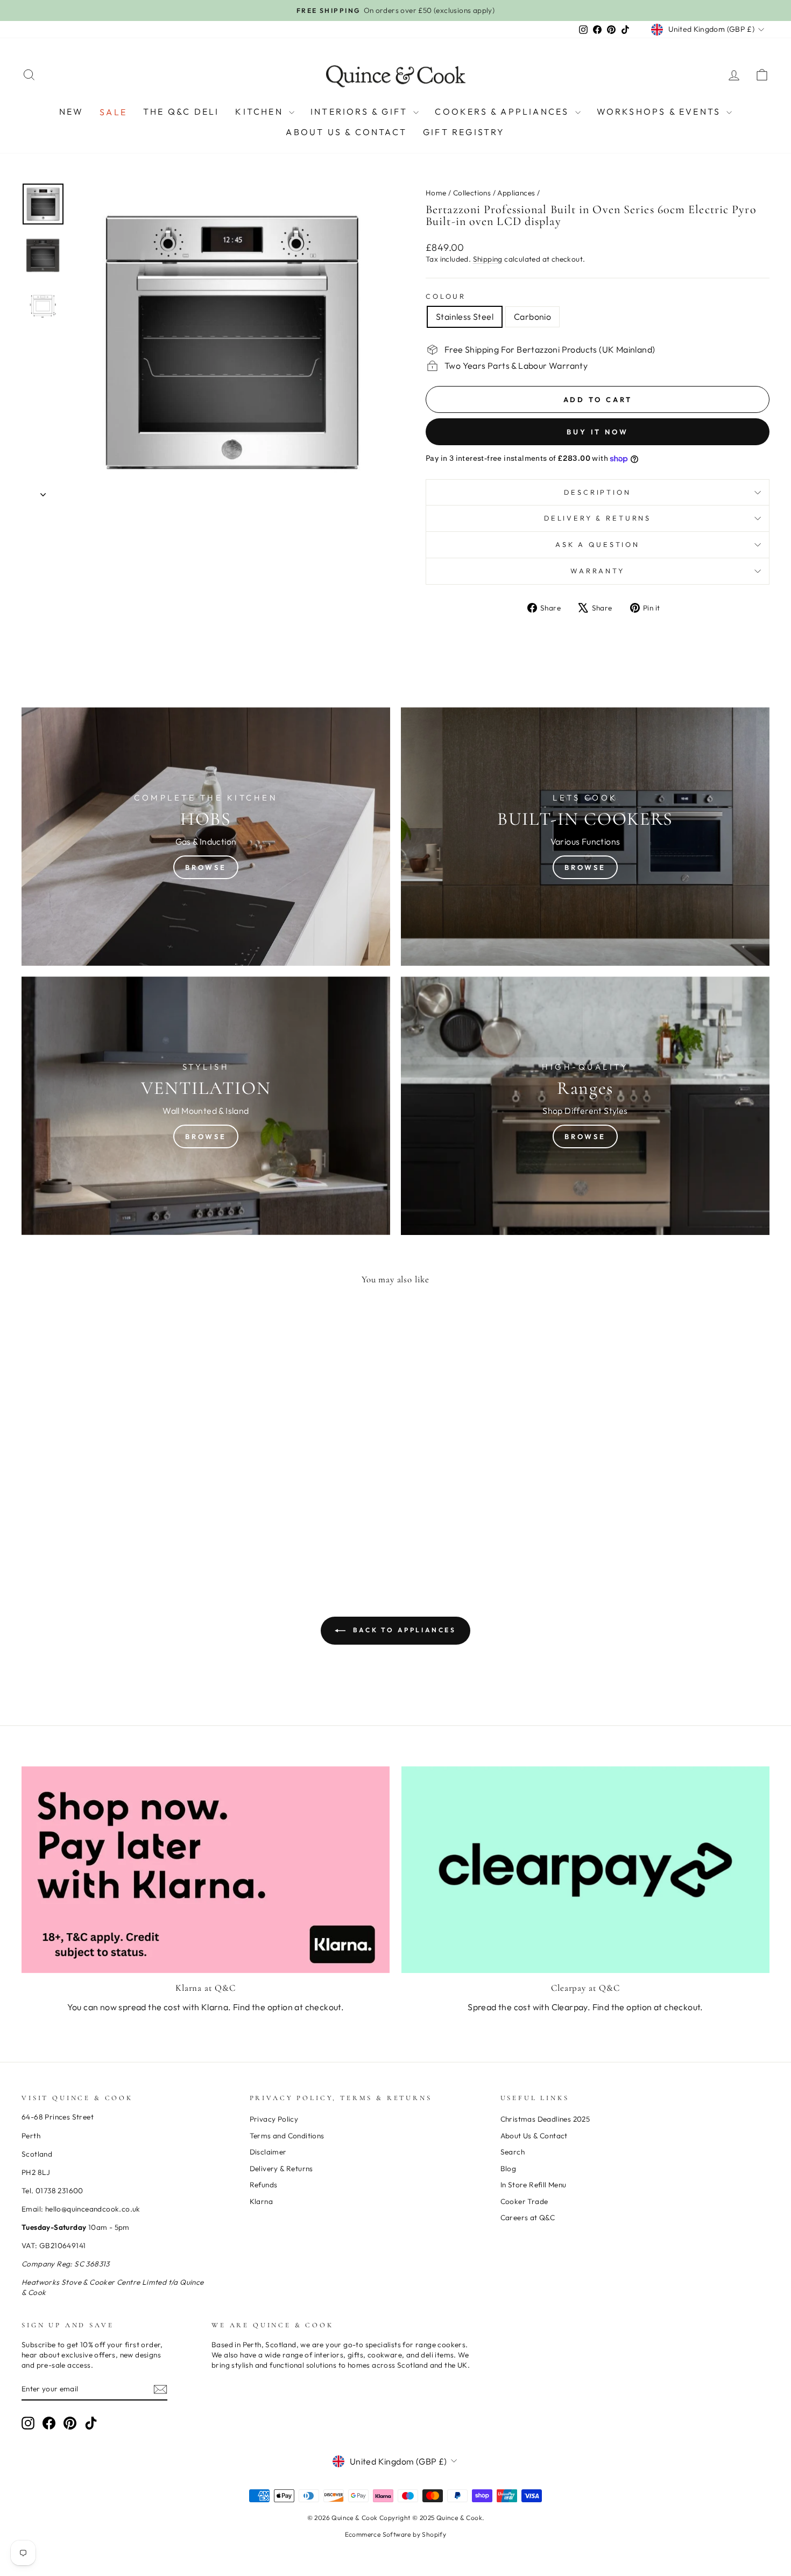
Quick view (110, 1477)
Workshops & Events (661, 111)
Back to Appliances (403, 1630)
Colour (446, 296)
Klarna (261, 2201)
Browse (206, 867)
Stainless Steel (465, 317)
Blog (508, 2168)
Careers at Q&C (528, 2217)
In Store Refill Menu (534, 2185)
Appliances (516, 193)
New (72, 111)
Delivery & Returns (598, 518)
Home (436, 193)
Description (597, 492)
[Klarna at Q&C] (206, 1870)
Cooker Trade (524, 2201)
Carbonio (532, 317)
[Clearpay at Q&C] (585, 1870)
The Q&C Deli (181, 111)
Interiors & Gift (361, 111)
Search (513, 2152)
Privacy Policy (274, 2119)
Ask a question (598, 544)
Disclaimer (268, 2152)
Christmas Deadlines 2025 (545, 2119)
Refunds (264, 2185)
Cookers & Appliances (503, 111)
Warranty (598, 571)
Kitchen (261, 111)
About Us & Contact (346, 132)
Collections (472, 193)
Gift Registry (464, 132)
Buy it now (598, 432)
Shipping (488, 259)
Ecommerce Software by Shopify (396, 2534)
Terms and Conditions (287, 2136)
